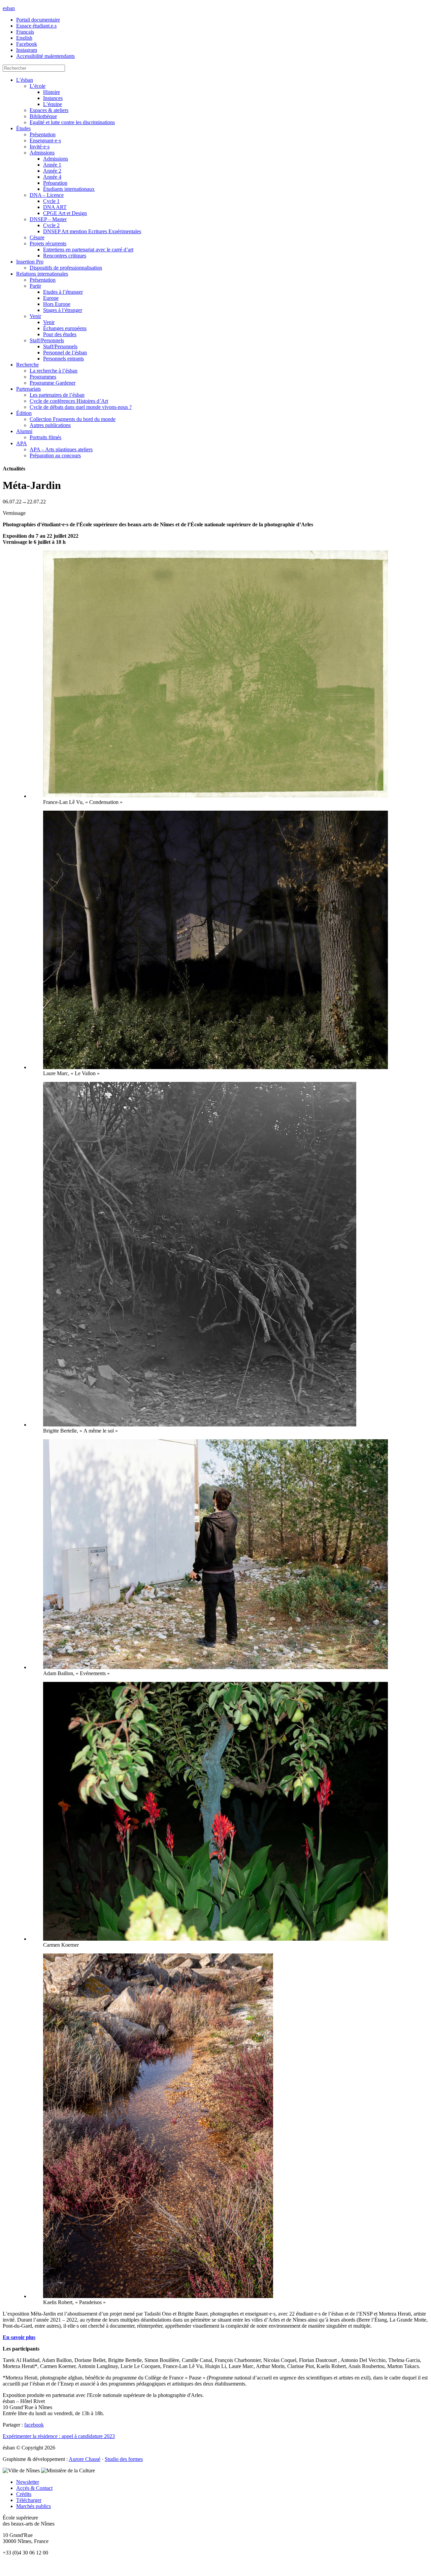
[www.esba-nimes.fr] (215, 2564)
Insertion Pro (30, 262)
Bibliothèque (43, 116)
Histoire (52, 92)
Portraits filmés (45, 437)
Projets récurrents (48, 243)
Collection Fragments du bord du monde (73, 419)
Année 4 (52, 177)
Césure (37, 237)
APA (22, 443)
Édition (24, 413)
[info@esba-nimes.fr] (215, 2570)
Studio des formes (124, 2459)
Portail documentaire (38, 20)
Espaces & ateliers (49, 110)
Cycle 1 (51, 201)
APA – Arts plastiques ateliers (61, 449)
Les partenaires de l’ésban (57, 395)
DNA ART (55, 207)
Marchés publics (34, 2506)
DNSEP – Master (48, 219)
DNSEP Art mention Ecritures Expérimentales (92, 231)
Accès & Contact (34, 2488)
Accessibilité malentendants (45, 56)
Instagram (27, 50)
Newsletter (28, 2482)
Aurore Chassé (85, 2459)
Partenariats (28, 389)
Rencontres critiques (65, 256)
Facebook (27, 44)
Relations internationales (42, 274)
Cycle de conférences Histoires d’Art (69, 401)
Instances (53, 98)
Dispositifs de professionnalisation (66, 268)
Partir (35, 286)
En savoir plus (19, 2337)
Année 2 (52, 171)
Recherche (27, 365)
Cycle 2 (51, 225)
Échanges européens (65, 328)
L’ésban (25, 80)
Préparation (55, 183)
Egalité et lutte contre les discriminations (72, 122)
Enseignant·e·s (45, 140)
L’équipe (53, 104)
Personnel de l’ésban (65, 352)
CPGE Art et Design (65, 213)
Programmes (43, 377)
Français (25, 32)
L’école (38, 86)
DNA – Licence (47, 195)
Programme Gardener (53, 383)
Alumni (24, 431)
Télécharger (29, 2500)
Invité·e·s (40, 147)
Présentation (43, 134)
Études (23, 128)
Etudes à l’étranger (63, 292)
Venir (35, 316)
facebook (34, 2425)
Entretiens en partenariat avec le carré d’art (88, 250)
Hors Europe (57, 304)
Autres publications (50, 425)
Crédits (24, 2494)
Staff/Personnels (47, 340)
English (24, 38)
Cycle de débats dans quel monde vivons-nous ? (81, 407)
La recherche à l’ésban (54, 371)
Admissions (42, 153)
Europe (51, 298)
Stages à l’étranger (63, 310)
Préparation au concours (55, 455)
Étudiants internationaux (69, 189)
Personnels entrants (63, 359)
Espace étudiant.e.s (36, 26)
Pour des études (60, 334)
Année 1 (52, 165)
